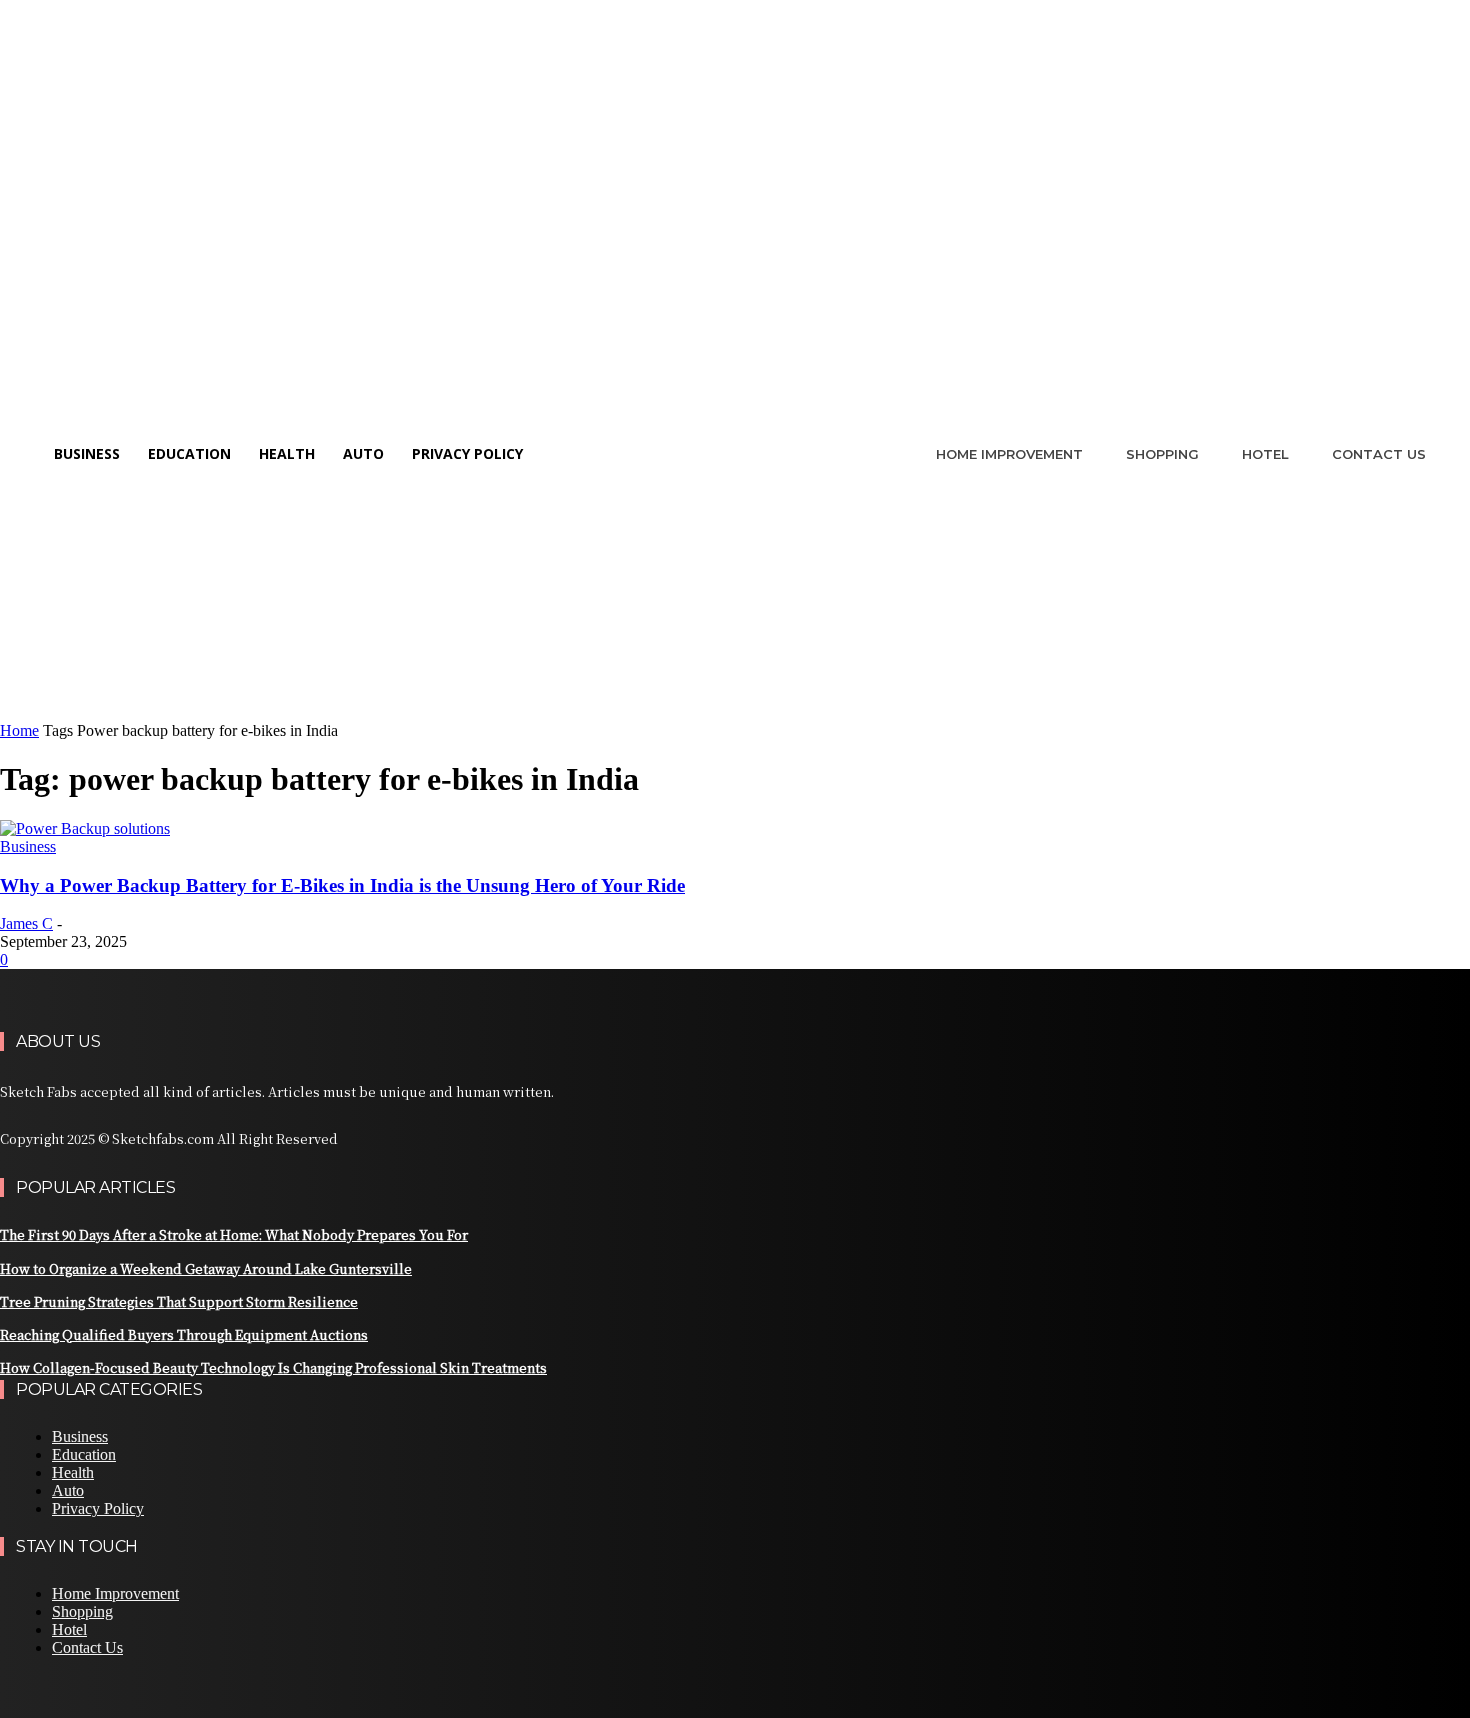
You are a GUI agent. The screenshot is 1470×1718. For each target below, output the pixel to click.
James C (26, 923)
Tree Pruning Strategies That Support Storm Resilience (179, 1301)
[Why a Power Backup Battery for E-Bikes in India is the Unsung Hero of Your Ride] (85, 828)
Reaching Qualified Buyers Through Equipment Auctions (184, 1334)
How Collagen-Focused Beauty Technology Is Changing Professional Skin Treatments (273, 1367)
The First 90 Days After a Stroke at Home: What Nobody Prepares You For (234, 1234)
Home (19, 730)
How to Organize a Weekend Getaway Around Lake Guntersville (206, 1268)
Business (28, 846)
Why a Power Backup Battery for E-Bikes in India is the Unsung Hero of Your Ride (342, 885)
